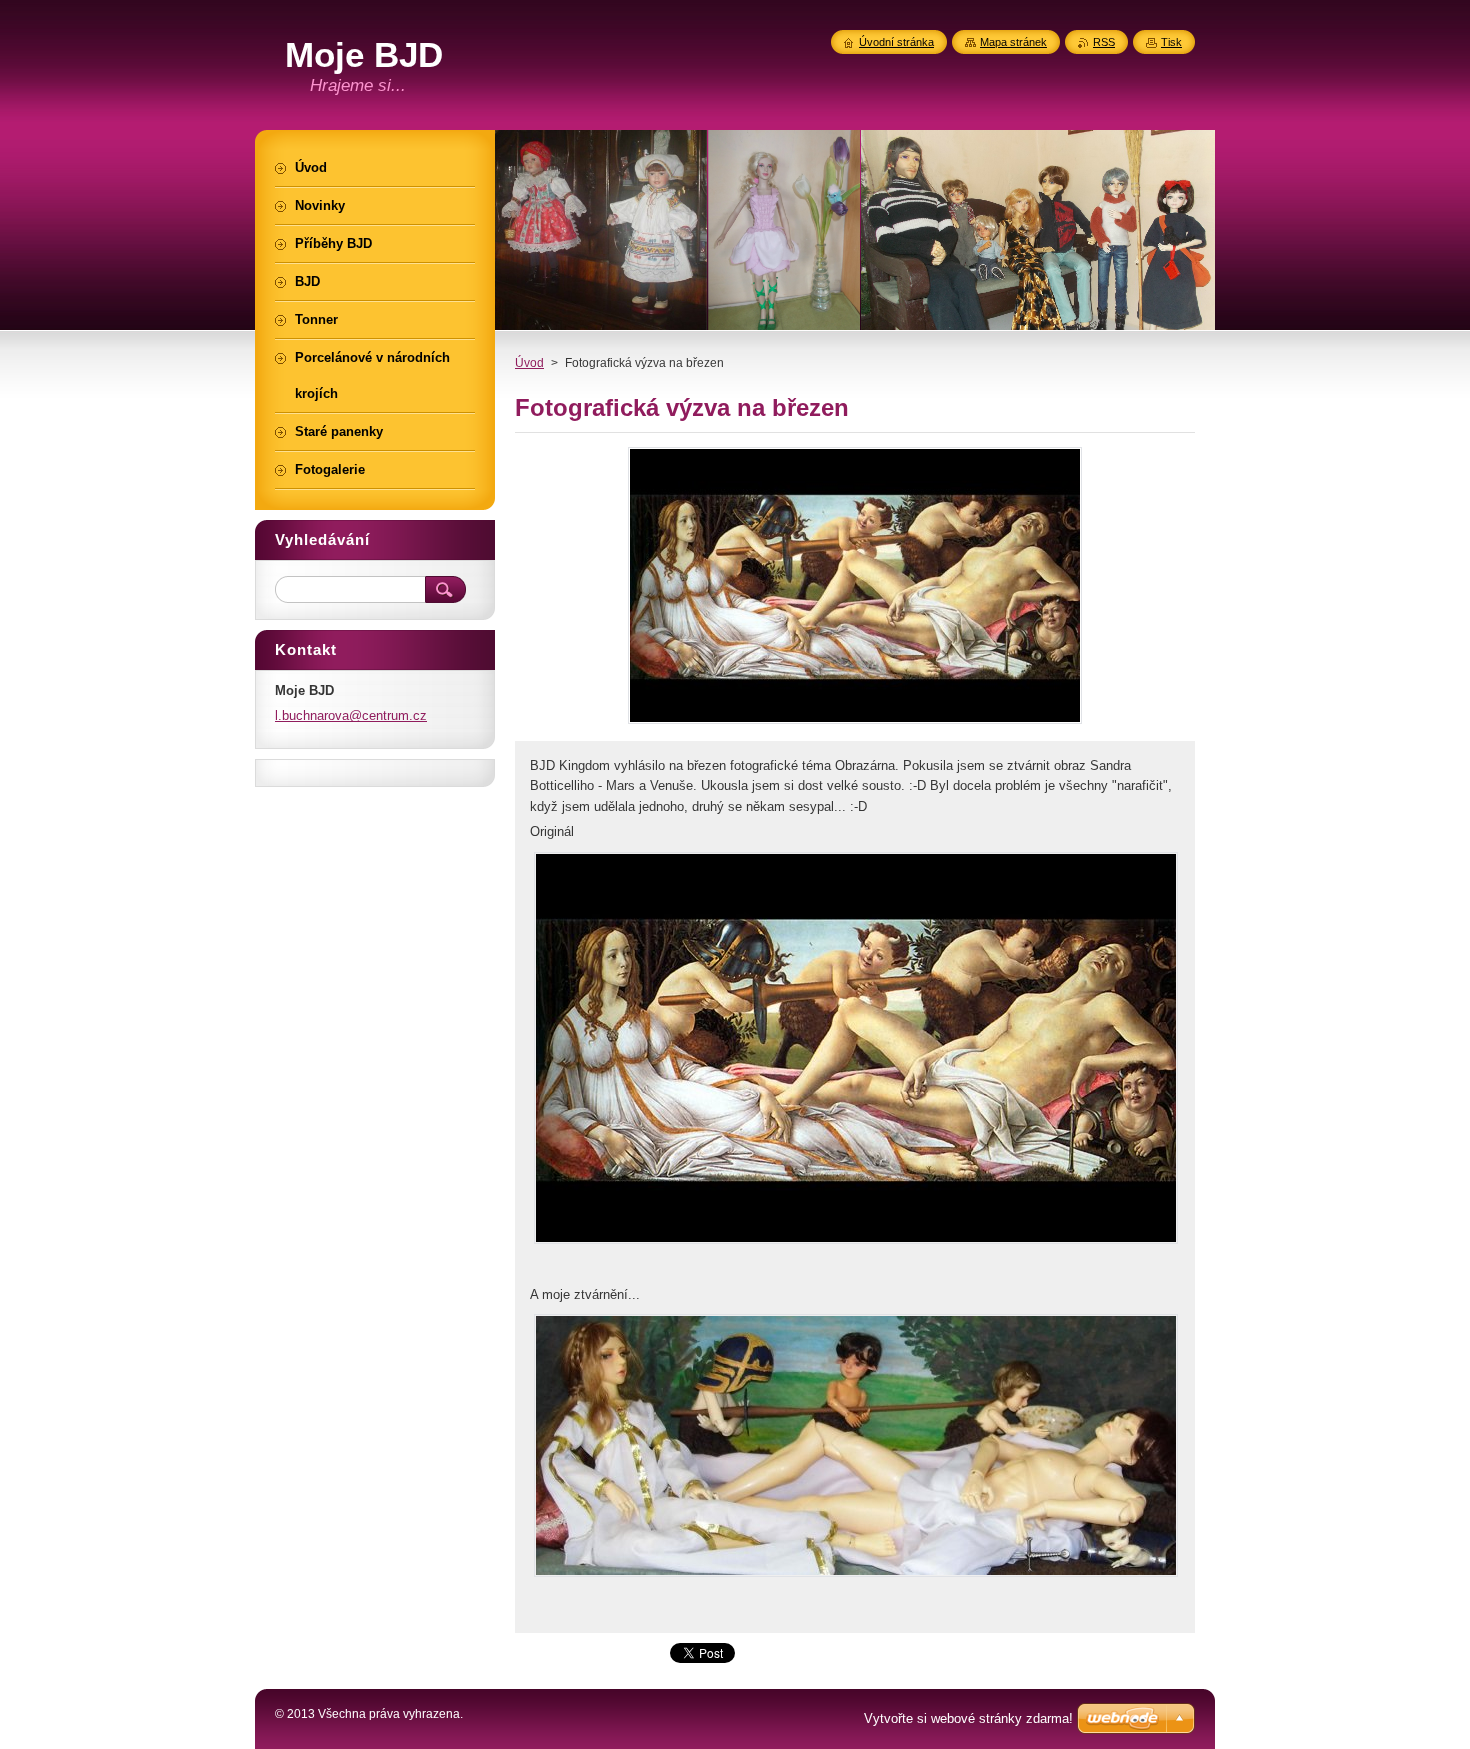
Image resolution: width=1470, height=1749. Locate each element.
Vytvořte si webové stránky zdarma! (968, 1718)
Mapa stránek (1013, 42)
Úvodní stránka (896, 42)
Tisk (1171, 42)
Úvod (529, 363)
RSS (1104, 42)
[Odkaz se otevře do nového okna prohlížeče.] (855, 723)
